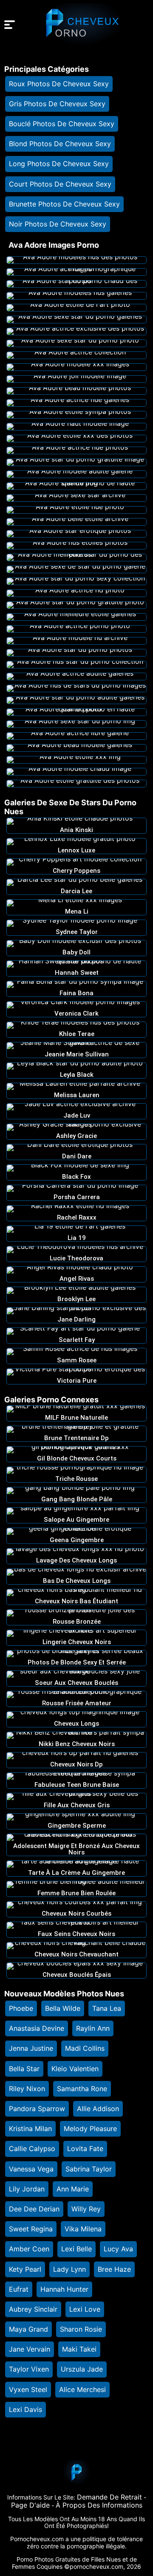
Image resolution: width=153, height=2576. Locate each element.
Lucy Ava (118, 2249)
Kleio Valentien (75, 2069)
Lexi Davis (25, 2409)
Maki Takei (79, 2349)
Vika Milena (83, 2229)
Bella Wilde (63, 2008)
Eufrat (19, 2289)
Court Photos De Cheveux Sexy (60, 184)
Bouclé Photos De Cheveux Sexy (62, 124)
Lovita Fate (85, 2149)
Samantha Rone (82, 2089)
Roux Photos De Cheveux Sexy (59, 84)
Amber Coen (29, 2249)
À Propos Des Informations (99, 2505)
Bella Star (24, 2069)
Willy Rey (86, 2209)
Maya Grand (28, 2329)
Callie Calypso (32, 2149)
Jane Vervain (30, 2349)
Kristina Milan (30, 2129)
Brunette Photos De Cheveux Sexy (64, 204)
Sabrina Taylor (89, 2169)
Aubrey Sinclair (33, 2309)
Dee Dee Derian (34, 2209)
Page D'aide (30, 2505)
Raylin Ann (93, 2028)
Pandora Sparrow (37, 2109)
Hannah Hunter (64, 2289)
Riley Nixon (27, 2089)
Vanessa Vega (31, 2169)
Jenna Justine (31, 2048)
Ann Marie (73, 2189)
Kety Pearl (25, 2269)
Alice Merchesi (82, 2389)
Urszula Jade (82, 2369)
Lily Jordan (27, 2189)
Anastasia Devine (37, 2028)
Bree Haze (114, 2269)
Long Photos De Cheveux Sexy (59, 164)
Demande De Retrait (109, 2497)
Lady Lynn (69, 2269)
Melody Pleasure (90, 2129)
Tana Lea (107, 2008)
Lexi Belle (76, 2249)
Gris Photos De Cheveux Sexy (57, 104)
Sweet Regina (31, 2229)
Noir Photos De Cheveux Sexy (58, 224)
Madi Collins (85, 2048)
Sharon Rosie (81, 2329)
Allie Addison (98, 2109)
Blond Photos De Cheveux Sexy (60, 144)
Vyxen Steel (28, 2389)
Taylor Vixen (29, 2369)
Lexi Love (85, 2309)
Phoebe (21, 2008)
